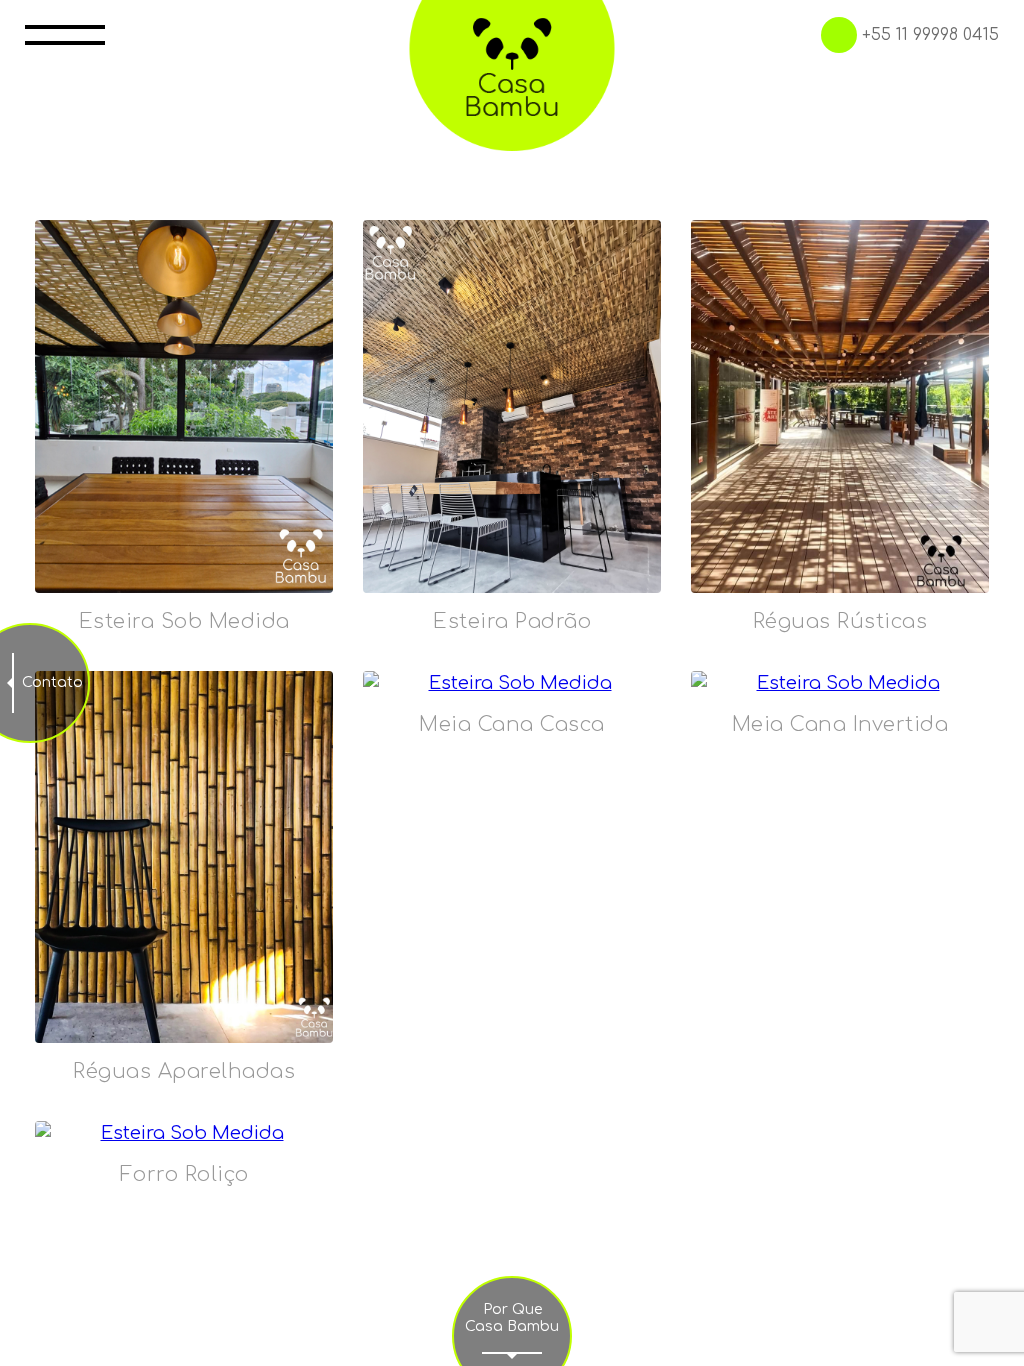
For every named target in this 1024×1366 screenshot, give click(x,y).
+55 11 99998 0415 (930, 35)
